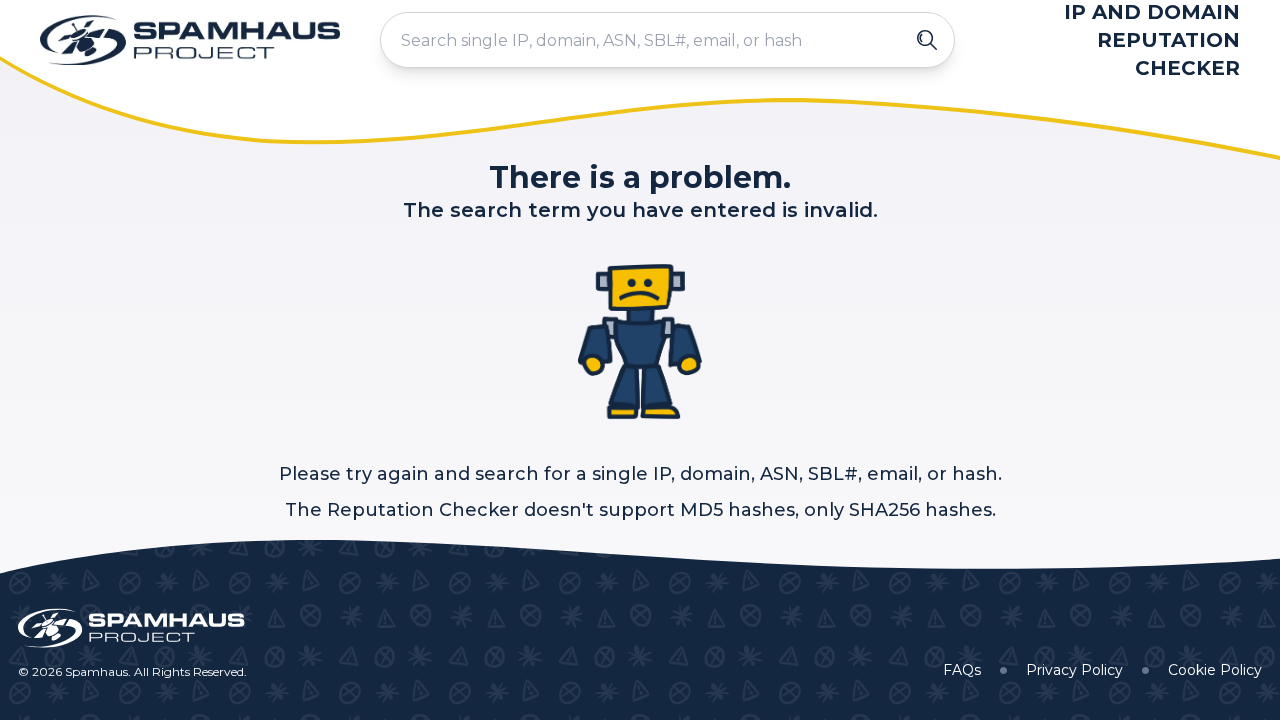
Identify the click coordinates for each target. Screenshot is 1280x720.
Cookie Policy (1215, 670)
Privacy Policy (1074, 670)
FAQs (962, 670)
